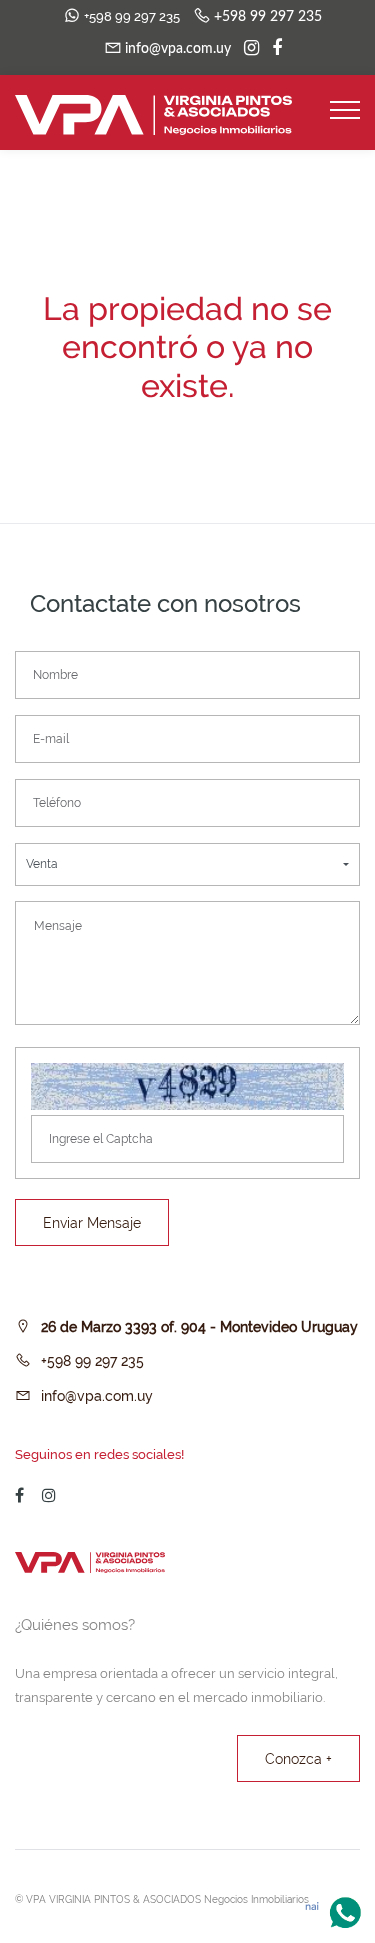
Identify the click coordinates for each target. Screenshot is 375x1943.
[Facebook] (272, 48)
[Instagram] (246, 48)
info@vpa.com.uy (97, 1396)
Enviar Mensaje (92, 1223)
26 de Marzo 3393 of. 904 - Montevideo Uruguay (199, 1327)
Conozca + (298, 1759)
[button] (187, 864)
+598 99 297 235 (92, 1361)
